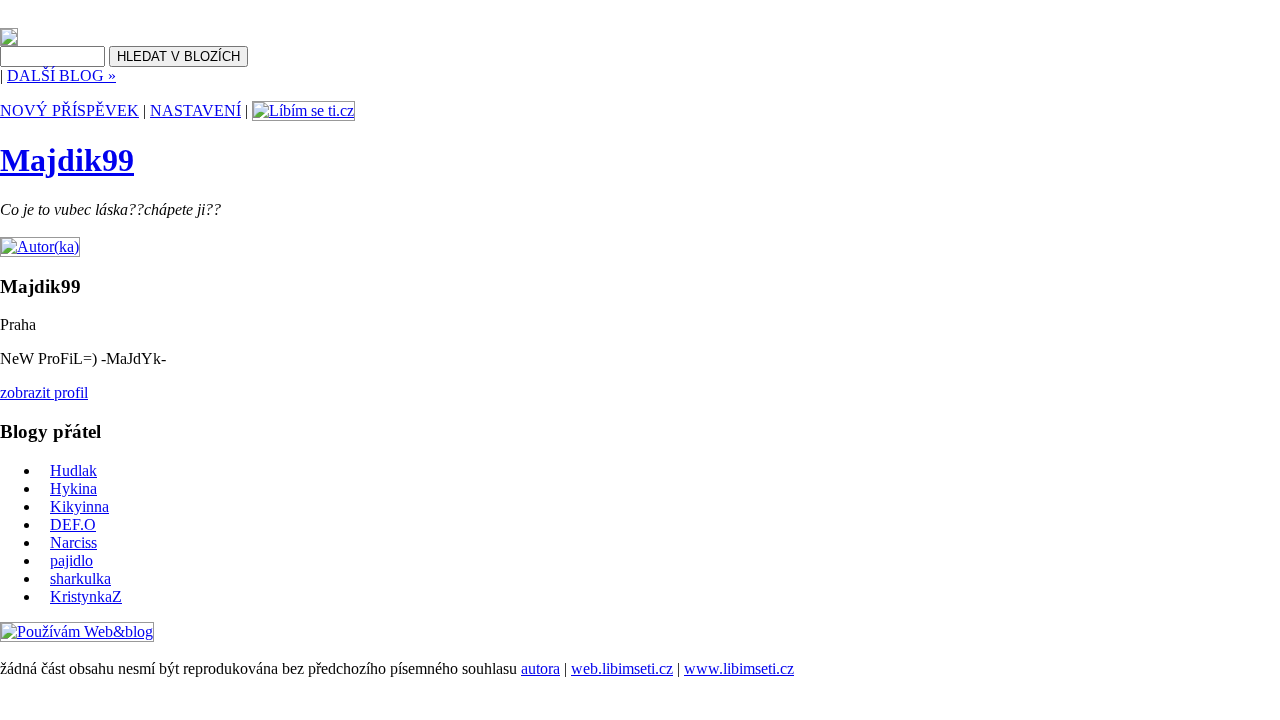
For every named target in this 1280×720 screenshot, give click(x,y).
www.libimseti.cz (739, 668)
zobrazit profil (44, 392)
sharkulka (80, 578)
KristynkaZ (86, 596)
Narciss (73, 542)
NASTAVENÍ (195, 110)
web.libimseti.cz (622, 668)
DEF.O (73, 524)
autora (540, 668)
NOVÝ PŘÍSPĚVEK (69, 110)
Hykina (73, 488)
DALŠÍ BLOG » (61, 75)
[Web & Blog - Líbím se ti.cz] (9, 40)
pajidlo (71, 560)
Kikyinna (79, 506)
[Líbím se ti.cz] (303, 110)
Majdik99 (67, 160)
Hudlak (73, 470)
